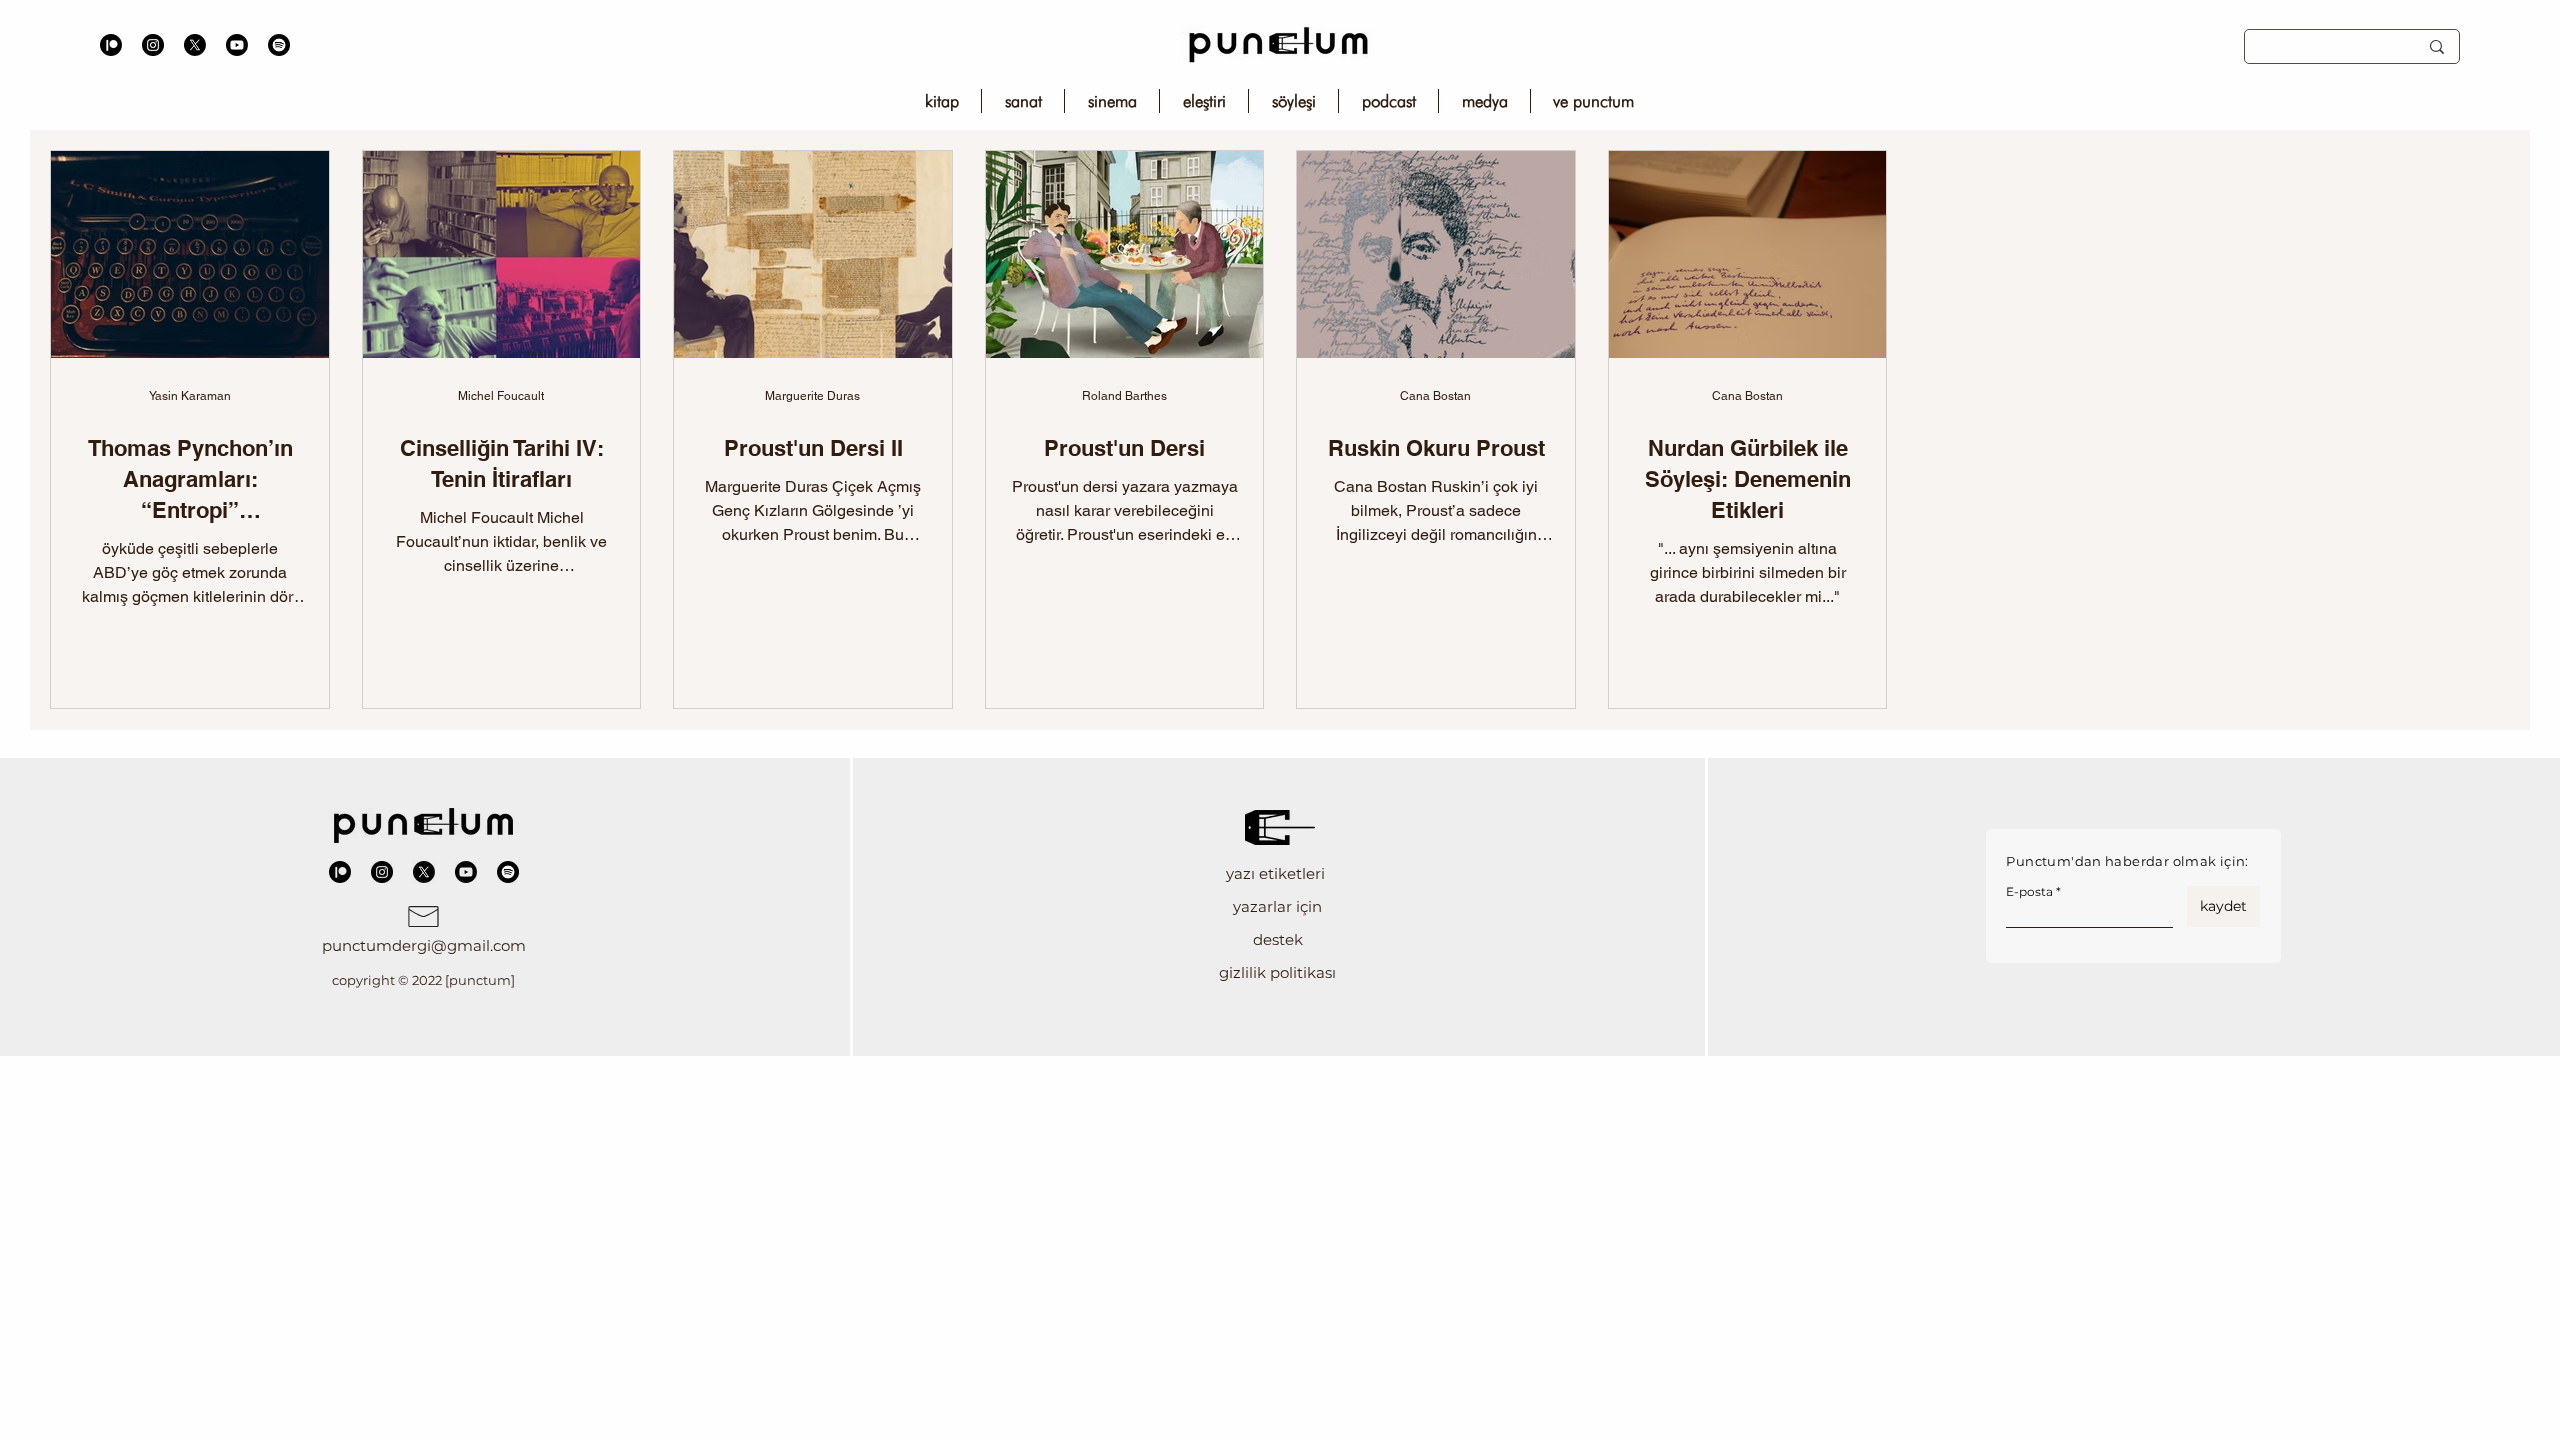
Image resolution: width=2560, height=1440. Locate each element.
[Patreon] (111, 45)
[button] (1277, 873)
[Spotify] (279, 45)
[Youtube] (237, 45)
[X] (195, 45)
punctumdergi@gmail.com (424, 945)
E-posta (2029, 892)
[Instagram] (153, 45)
